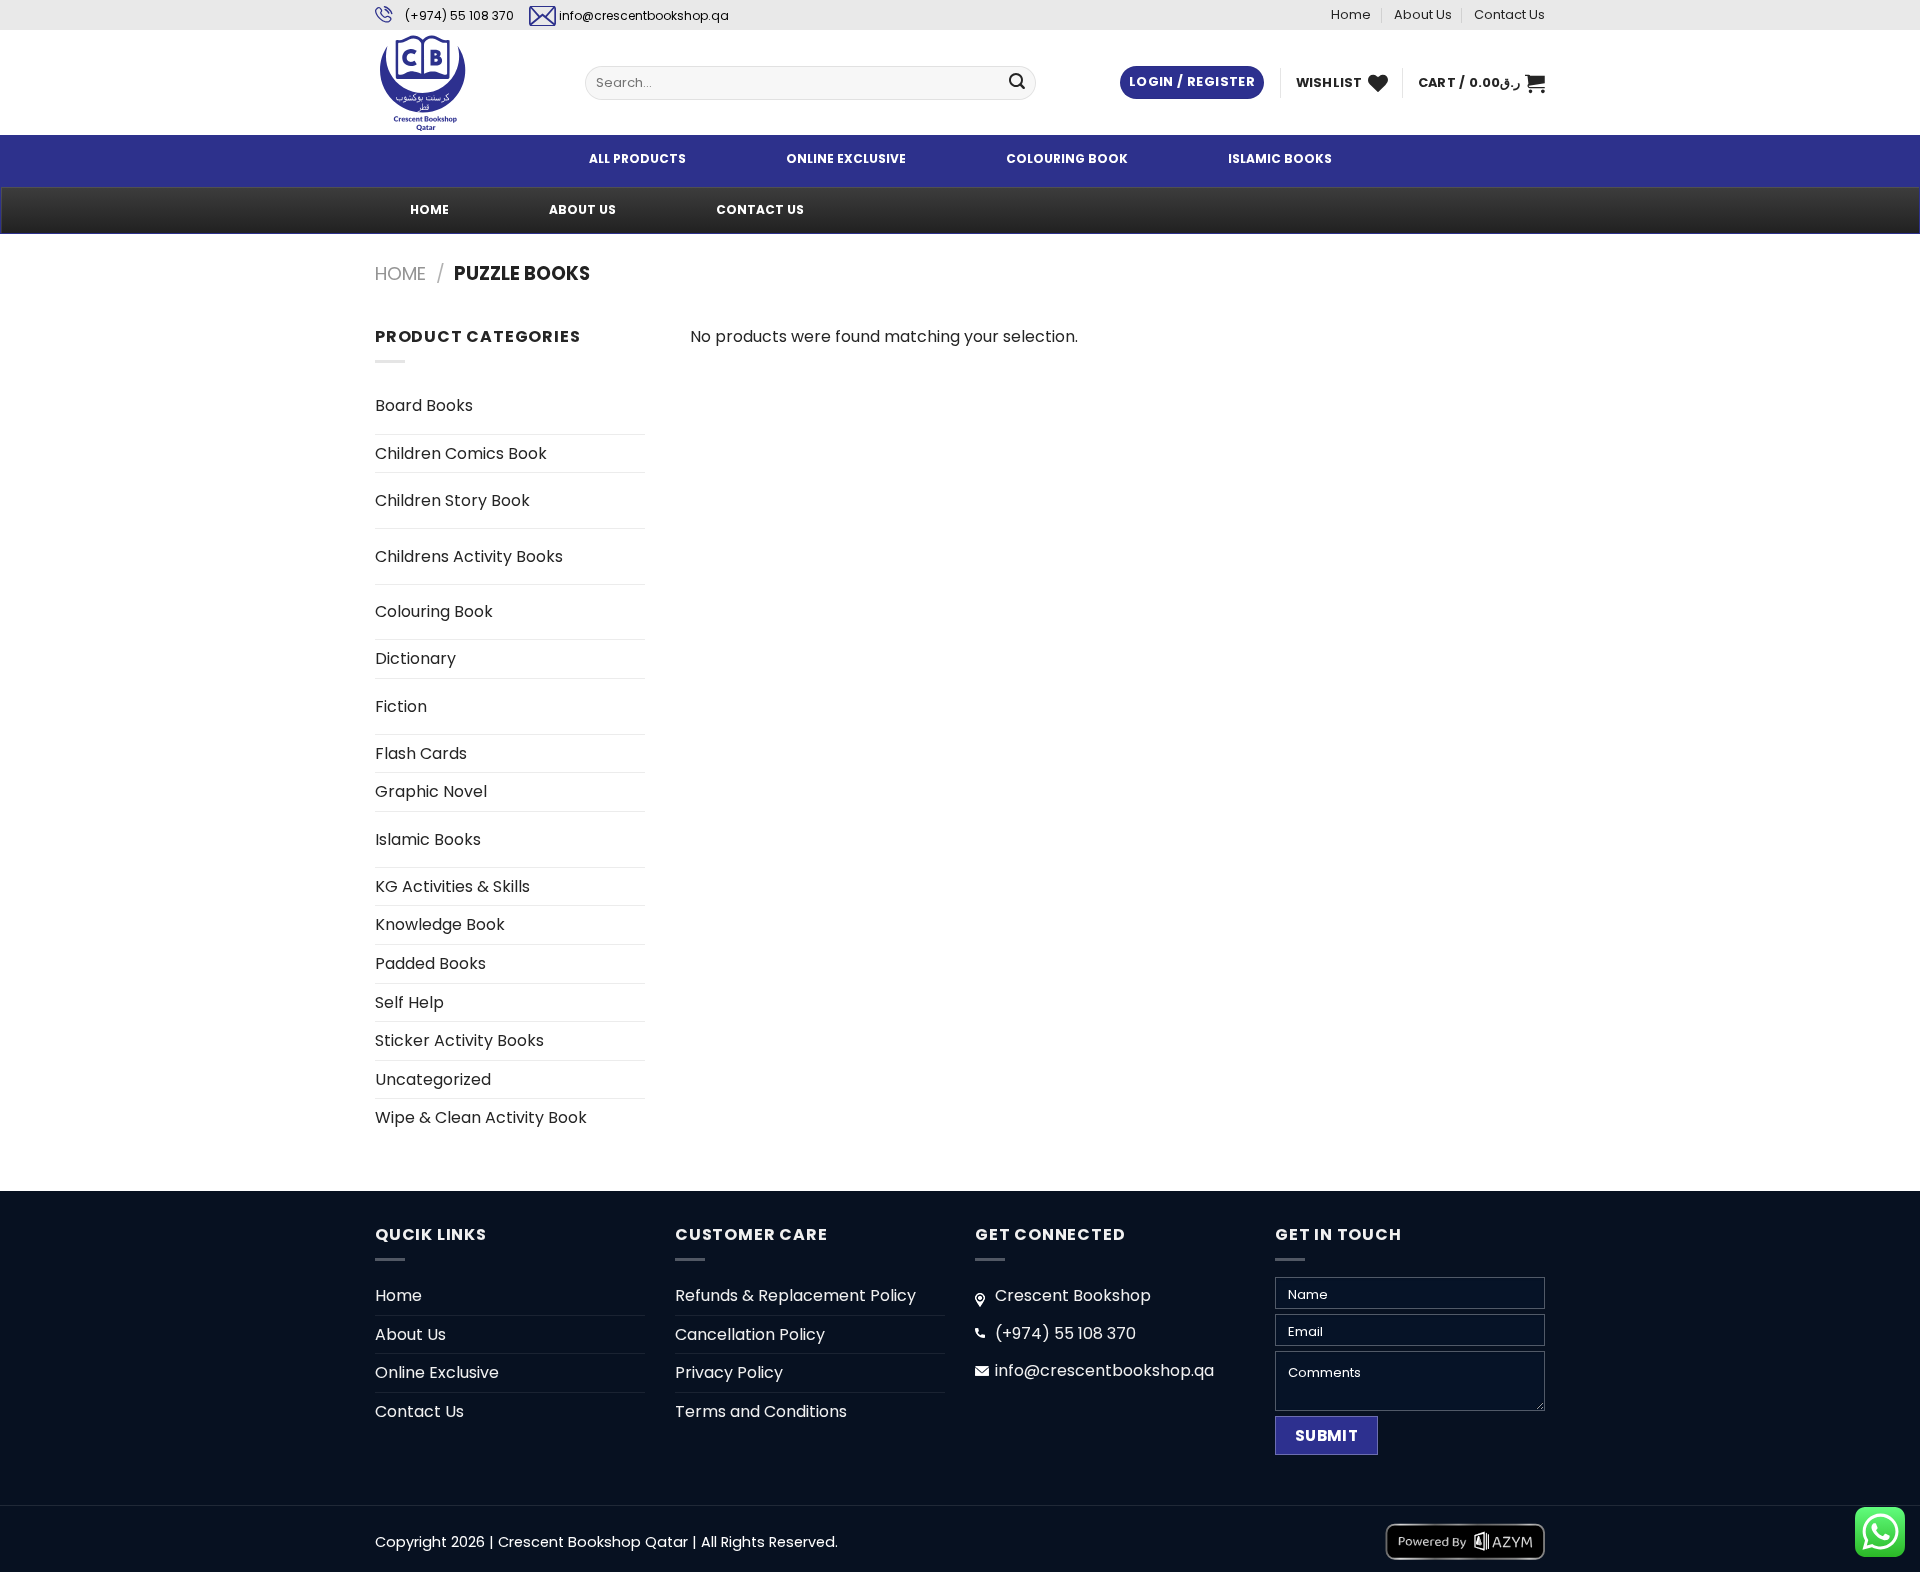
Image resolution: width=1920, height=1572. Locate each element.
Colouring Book (434, 611)
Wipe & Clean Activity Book (481, 1117)
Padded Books (430, 963)
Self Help (409, 1002)
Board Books (424, 405)
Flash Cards (421, 753)
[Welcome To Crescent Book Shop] (465, 82)
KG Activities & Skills (452, 886)
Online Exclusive (437, 1372)
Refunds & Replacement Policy (795, 1295)
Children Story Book (452, 500)
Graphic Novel (431, 791)
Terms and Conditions (761, 1411)
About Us (1423, 14)
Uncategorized (433, 1079)
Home (1351, 14)
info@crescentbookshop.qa (644, 15)
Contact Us (1509, 14)
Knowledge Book (440, 924)
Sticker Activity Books (459, 1040)
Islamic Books (428, 839)
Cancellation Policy (750, 1334)
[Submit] (1017, 83)
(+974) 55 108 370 (459, 15)
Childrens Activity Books (469, 556)
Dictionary (415, 658)
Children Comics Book (461, 453)
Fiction (401, 706)
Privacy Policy (729, 1372)
